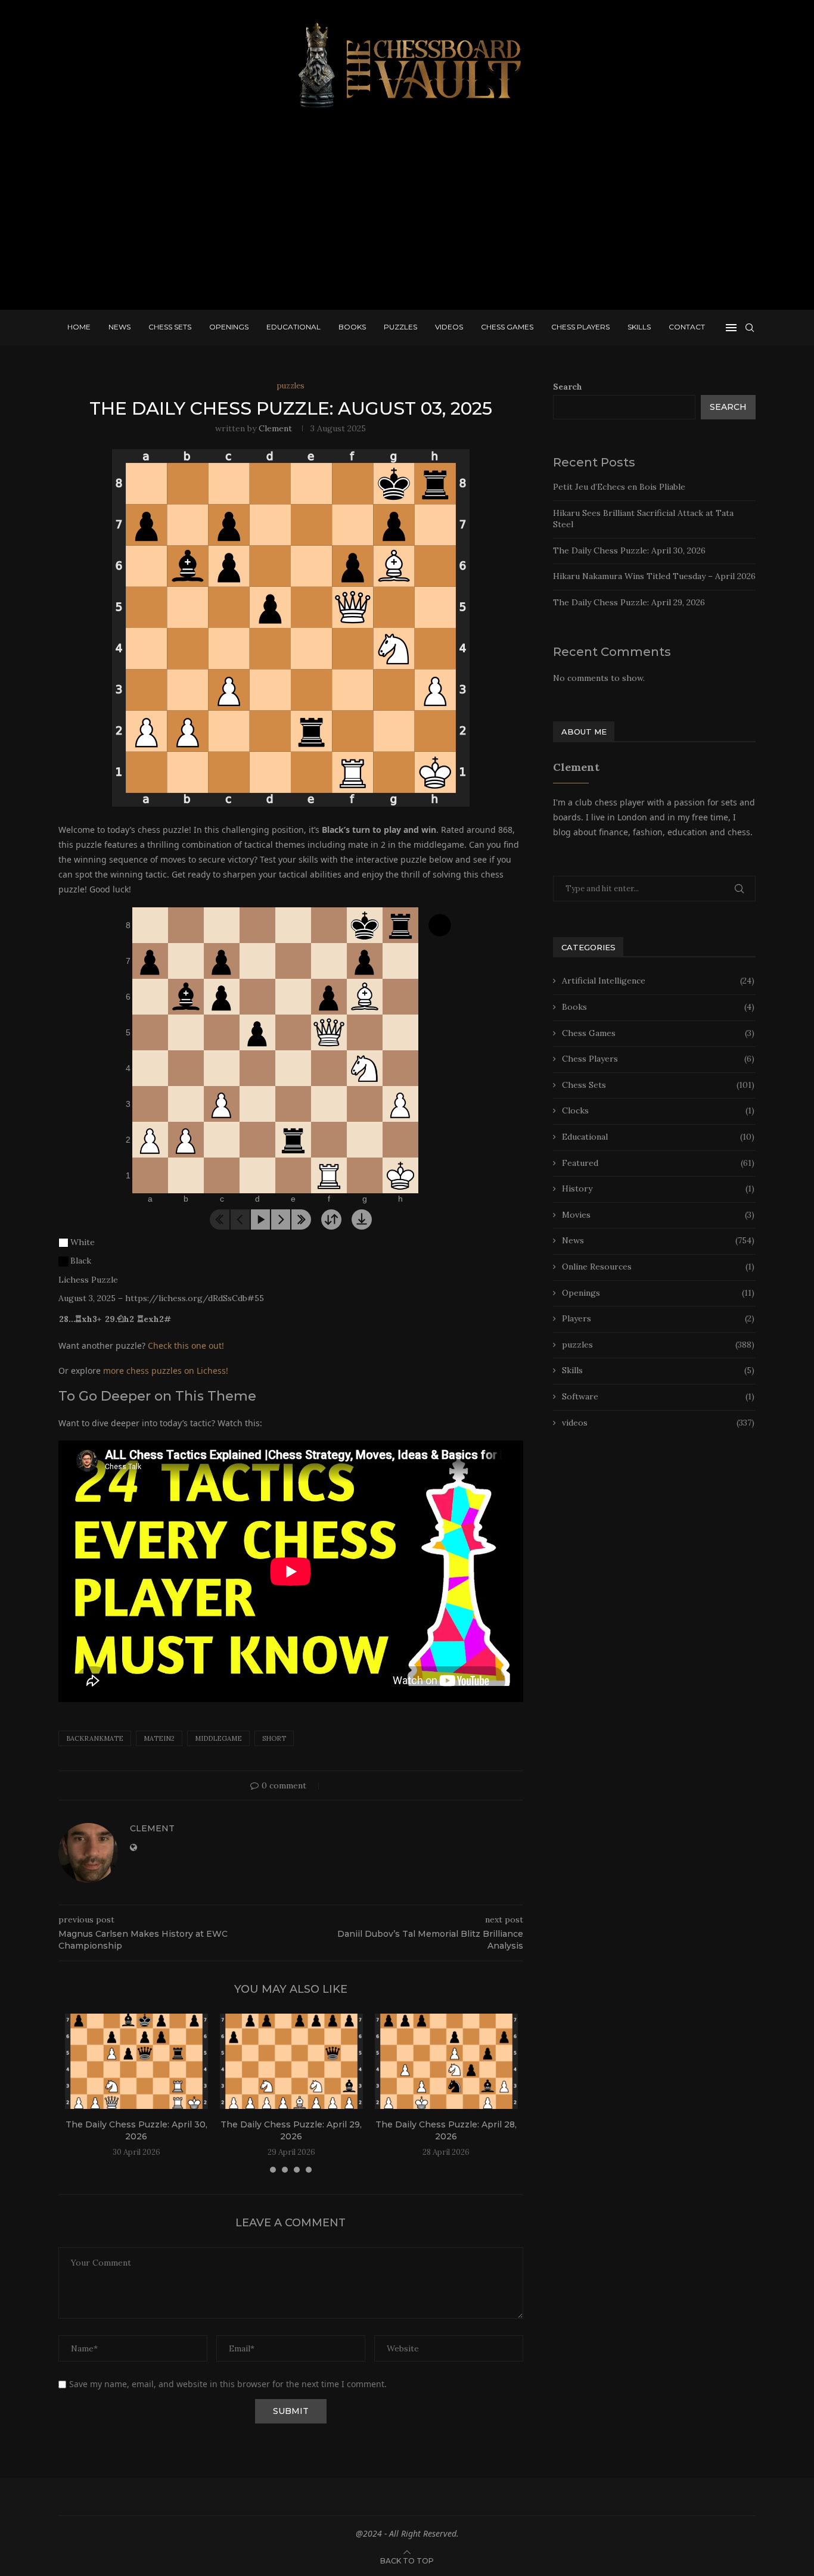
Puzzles (400, 327)
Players (658, 1318)
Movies (658, 1215)
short (274, 1738)
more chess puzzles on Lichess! (166, 1371)
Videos (449, 327)
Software (658, 1396)
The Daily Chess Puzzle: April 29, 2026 (291, 2130)
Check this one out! (186, 1345)
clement (275, 428)
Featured (658, 1163)
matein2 (159, 1738)
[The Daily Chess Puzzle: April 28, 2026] (446, 2061)
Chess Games (507, 327)
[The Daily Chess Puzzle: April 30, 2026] (136, 2061)
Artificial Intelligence (658, 981)
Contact (687, 327)
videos (658, 1423)
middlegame (218, 1738)
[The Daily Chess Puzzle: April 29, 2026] (291, 2061)
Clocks (658, 1110)
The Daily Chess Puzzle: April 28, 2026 (446, 2130)
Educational (293, 327)
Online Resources (658, 1267)
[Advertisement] (407, 214)
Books (352, 327)
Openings (229, 327)
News (119, 327)
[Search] (750, 328)
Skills (639, 327)
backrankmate (95, 1738)
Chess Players (580, 327)
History (658, 1189)
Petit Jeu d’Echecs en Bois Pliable (619, 487)
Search (568, 387)
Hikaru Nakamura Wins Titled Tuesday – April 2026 (654, 576)
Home (79, 327)
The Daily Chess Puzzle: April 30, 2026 (136, 2130)
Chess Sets (170, 327)
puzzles (658, 1345)
